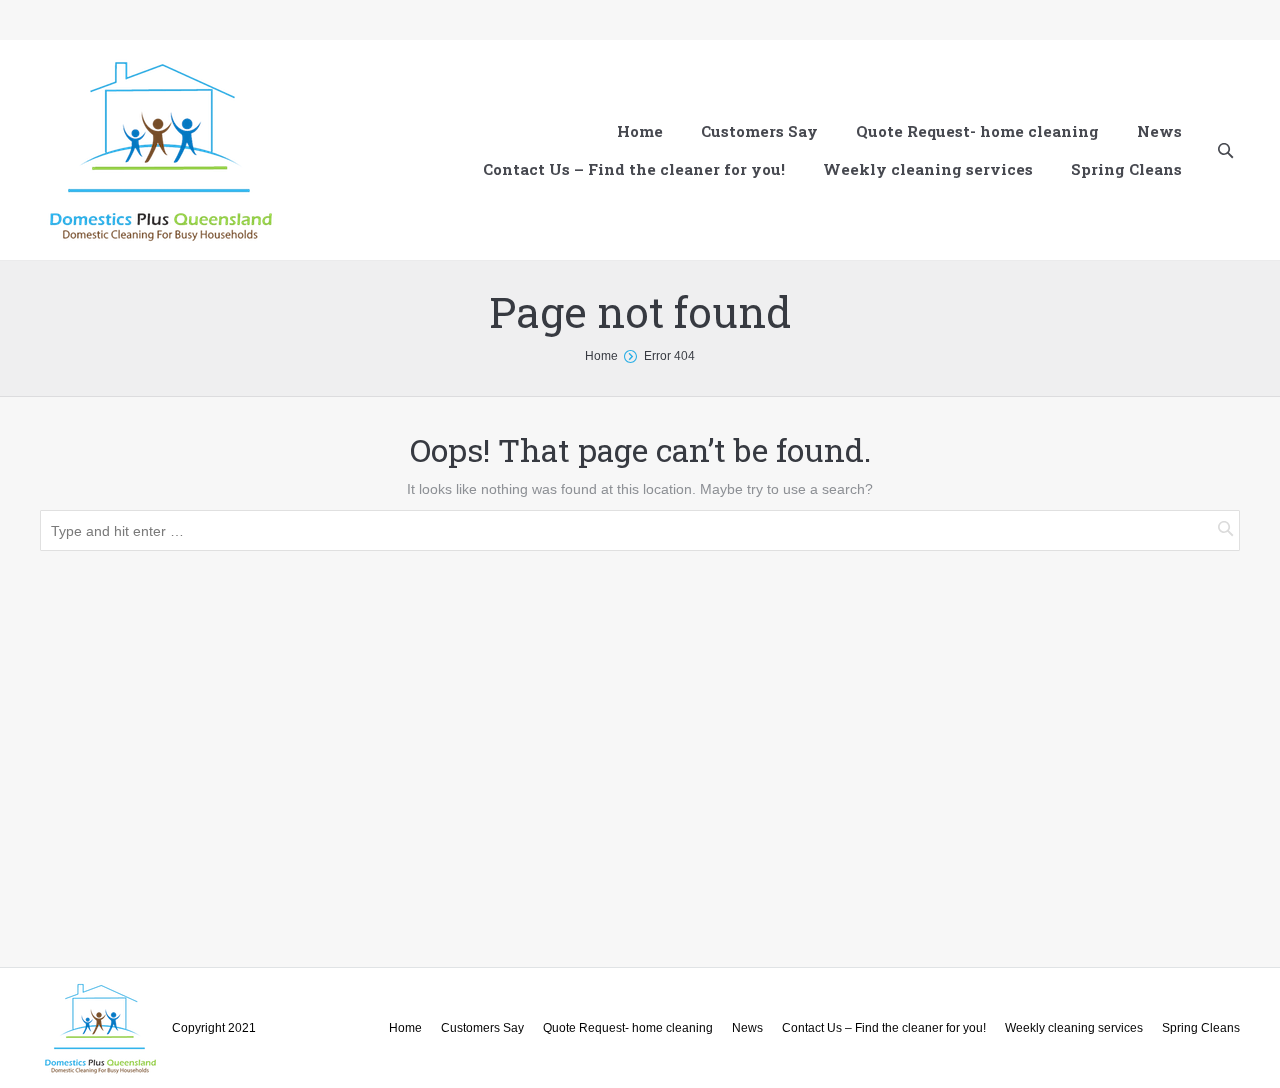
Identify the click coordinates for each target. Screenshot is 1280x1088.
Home (601, 356)
